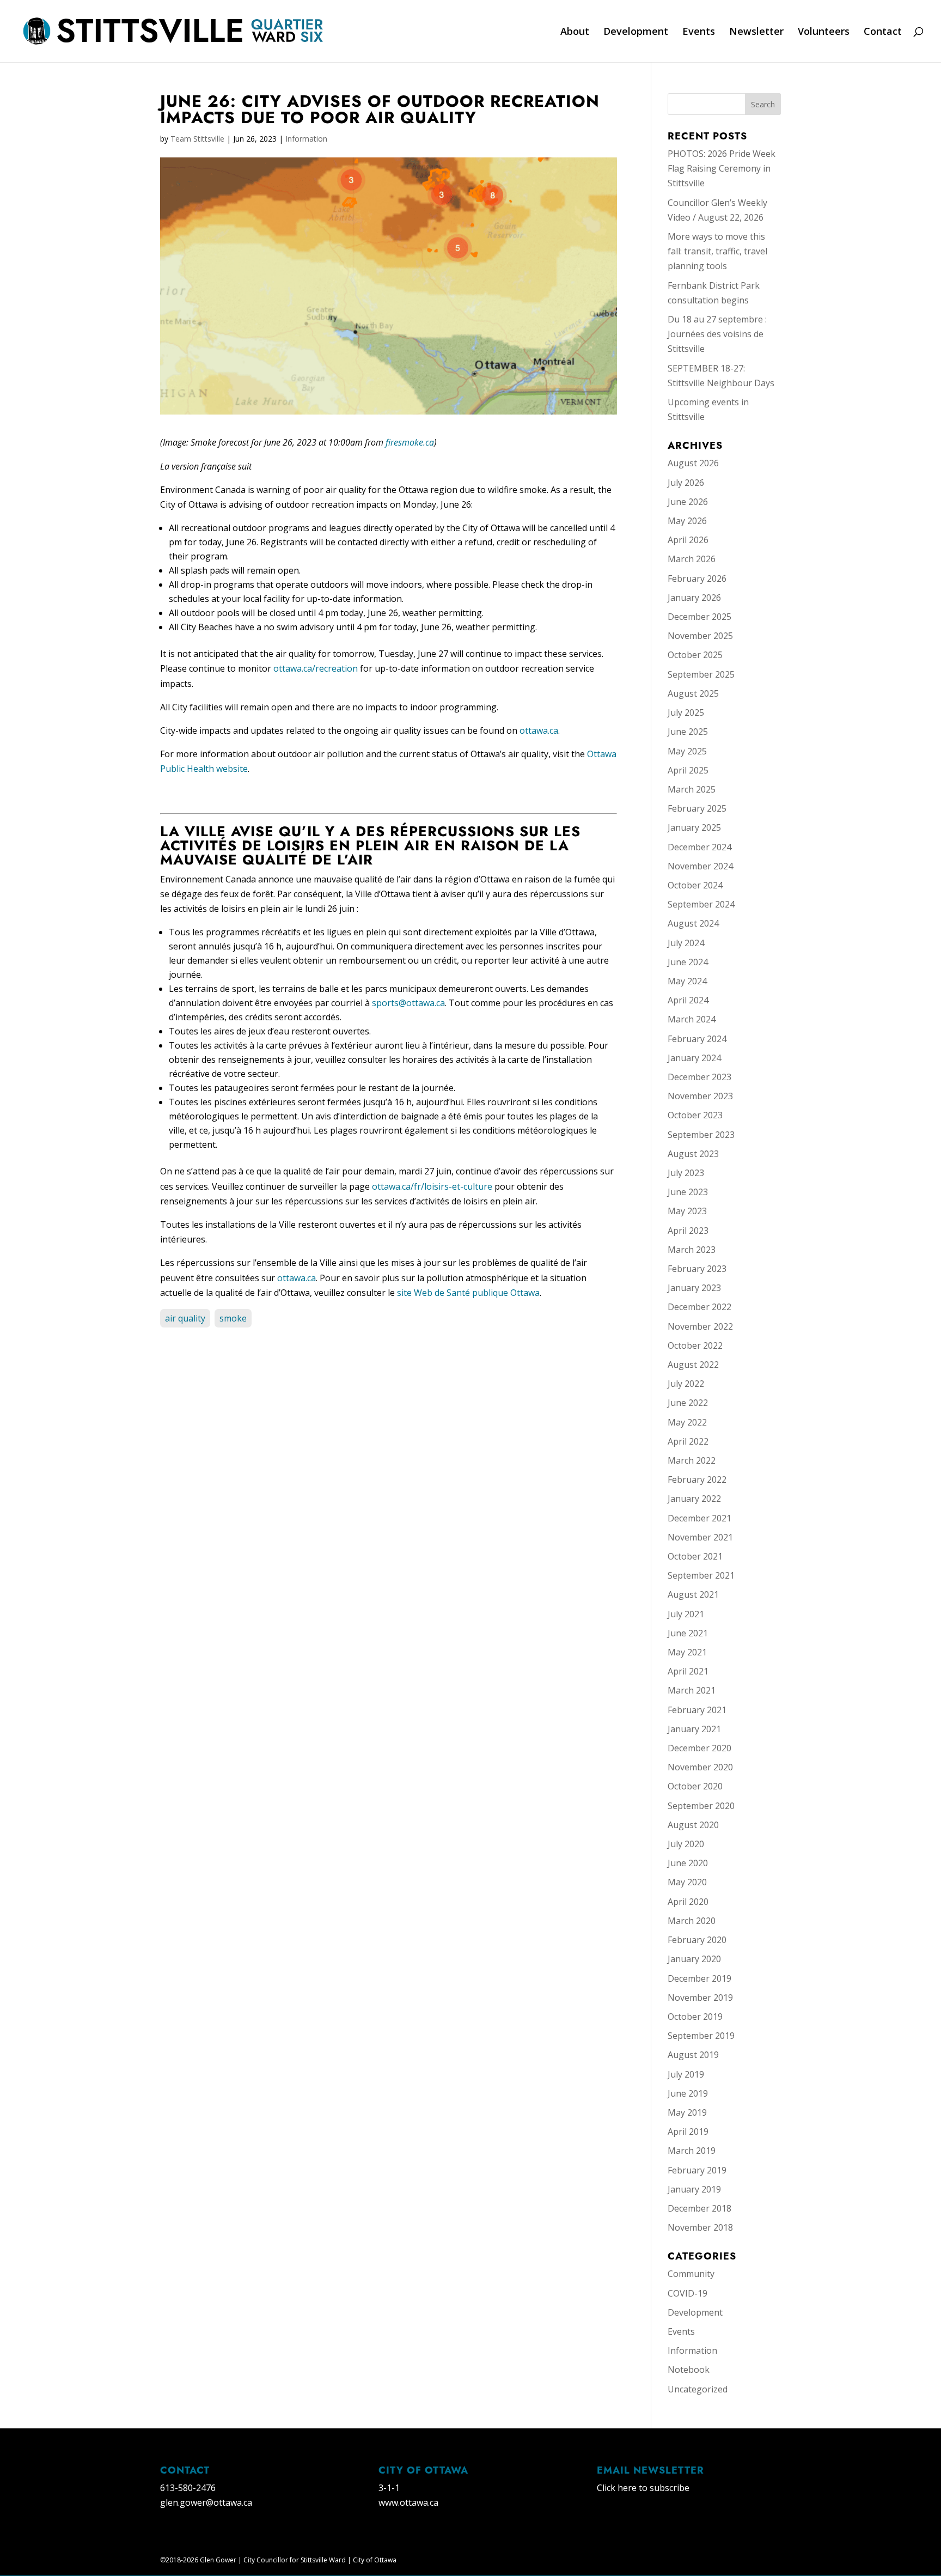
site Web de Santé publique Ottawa (468, 1293)
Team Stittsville (197, 139)
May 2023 (687, 1211)
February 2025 (697, 808)
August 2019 (693, 2055)
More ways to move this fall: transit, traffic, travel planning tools (717, 251)
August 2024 (693, 923)
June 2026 (688, 502)
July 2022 (686, 1384)
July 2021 (686, 1614)
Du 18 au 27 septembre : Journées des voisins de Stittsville (717, 334)
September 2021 (701, 1575)
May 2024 (687, 981)
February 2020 (697, 1940)
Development (636, 32)
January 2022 (694, 1499)
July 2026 (686, 483)
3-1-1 (389, 2488)
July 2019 (686, 2074)
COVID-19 (688, 2293)
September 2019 (701, 2036)
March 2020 (692, 1921)
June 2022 (688, 1403)
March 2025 (692, 789)
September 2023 (701, 1135)
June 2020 (688, 1863)
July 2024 (686, 943)
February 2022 (697, 1479)
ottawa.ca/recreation (316, 668)
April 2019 (688, 2132)
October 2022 (695, 1345)
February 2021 (697, 1710)
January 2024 (694, 1058)
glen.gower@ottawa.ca (206, 2502)
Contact (883, 32)
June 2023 (688, 1192)
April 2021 (688, 1671)
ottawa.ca (539, 730)
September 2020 (701, 1806)
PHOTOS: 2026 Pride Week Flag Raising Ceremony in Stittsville (722, 168)
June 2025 (688, 732)
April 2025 (688, 770)
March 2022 (692, 1460)
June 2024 (688, 962)
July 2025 (686, 712)
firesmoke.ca (410, 442)
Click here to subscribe (643, 2488)
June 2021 (688, 1633)
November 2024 (700, 866)
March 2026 (692, 559)
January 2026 (694, 598)
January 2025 (694, 827)
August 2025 (693, 693)
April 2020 (688, 1902)
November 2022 (700, 1326)
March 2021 (692, 1690)
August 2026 (693, 463)
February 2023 (697, 1269)
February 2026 (697, 578)
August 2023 (693, 1154)
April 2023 (688, 1231)
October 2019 (695, 2017)
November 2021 (700, 1537)
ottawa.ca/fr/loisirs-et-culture (432, 1186)
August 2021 (693, 1594)
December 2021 (699, 1518)
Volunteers (824, 32)
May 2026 (687, 521)
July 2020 (686, 1844)
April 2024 (688, 1000)
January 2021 (694, 1729)
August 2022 (693, 1365)
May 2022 (687, 1422)
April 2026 (688, 540)
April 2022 (688, 1441)
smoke (233, 1318)
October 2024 (695, 885)
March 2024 (692, 1019)
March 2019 (692, 2151)
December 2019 (699, 1978)
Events (699, 32)
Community (691, 2274)
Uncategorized (698, 2389)
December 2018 (699, 2208)
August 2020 (693, 1825)
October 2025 (695, 655)
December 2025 (699, 617)
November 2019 (700, 1998)
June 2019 (688, 2093)
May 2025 (687, 751)
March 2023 (692, 1250)
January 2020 (694, 1959)
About (575, 32)
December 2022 (699, 1307)
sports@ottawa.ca (408, 1003)
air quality (185, 1318)
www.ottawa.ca (408, 2502)
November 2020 (700, 1767)
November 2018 (700, 2227)
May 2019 (687, 2112)
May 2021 (687, 1652)
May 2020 (687, 1882)
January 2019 (694, 2189)
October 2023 (695, 1115)
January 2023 (694, 1288)
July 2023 (686, 1173)
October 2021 (695, 1556)
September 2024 (701, 904)
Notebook (689, 2370)
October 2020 (695, 1786)
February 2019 (697, 2170)
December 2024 (699, 847)
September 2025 (701, 674)
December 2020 (699, 1748)
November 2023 (700, 1096)
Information (306, 139)
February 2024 (697, 1039)
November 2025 (700, 636)
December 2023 (699, 1077)
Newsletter (756, 32)
